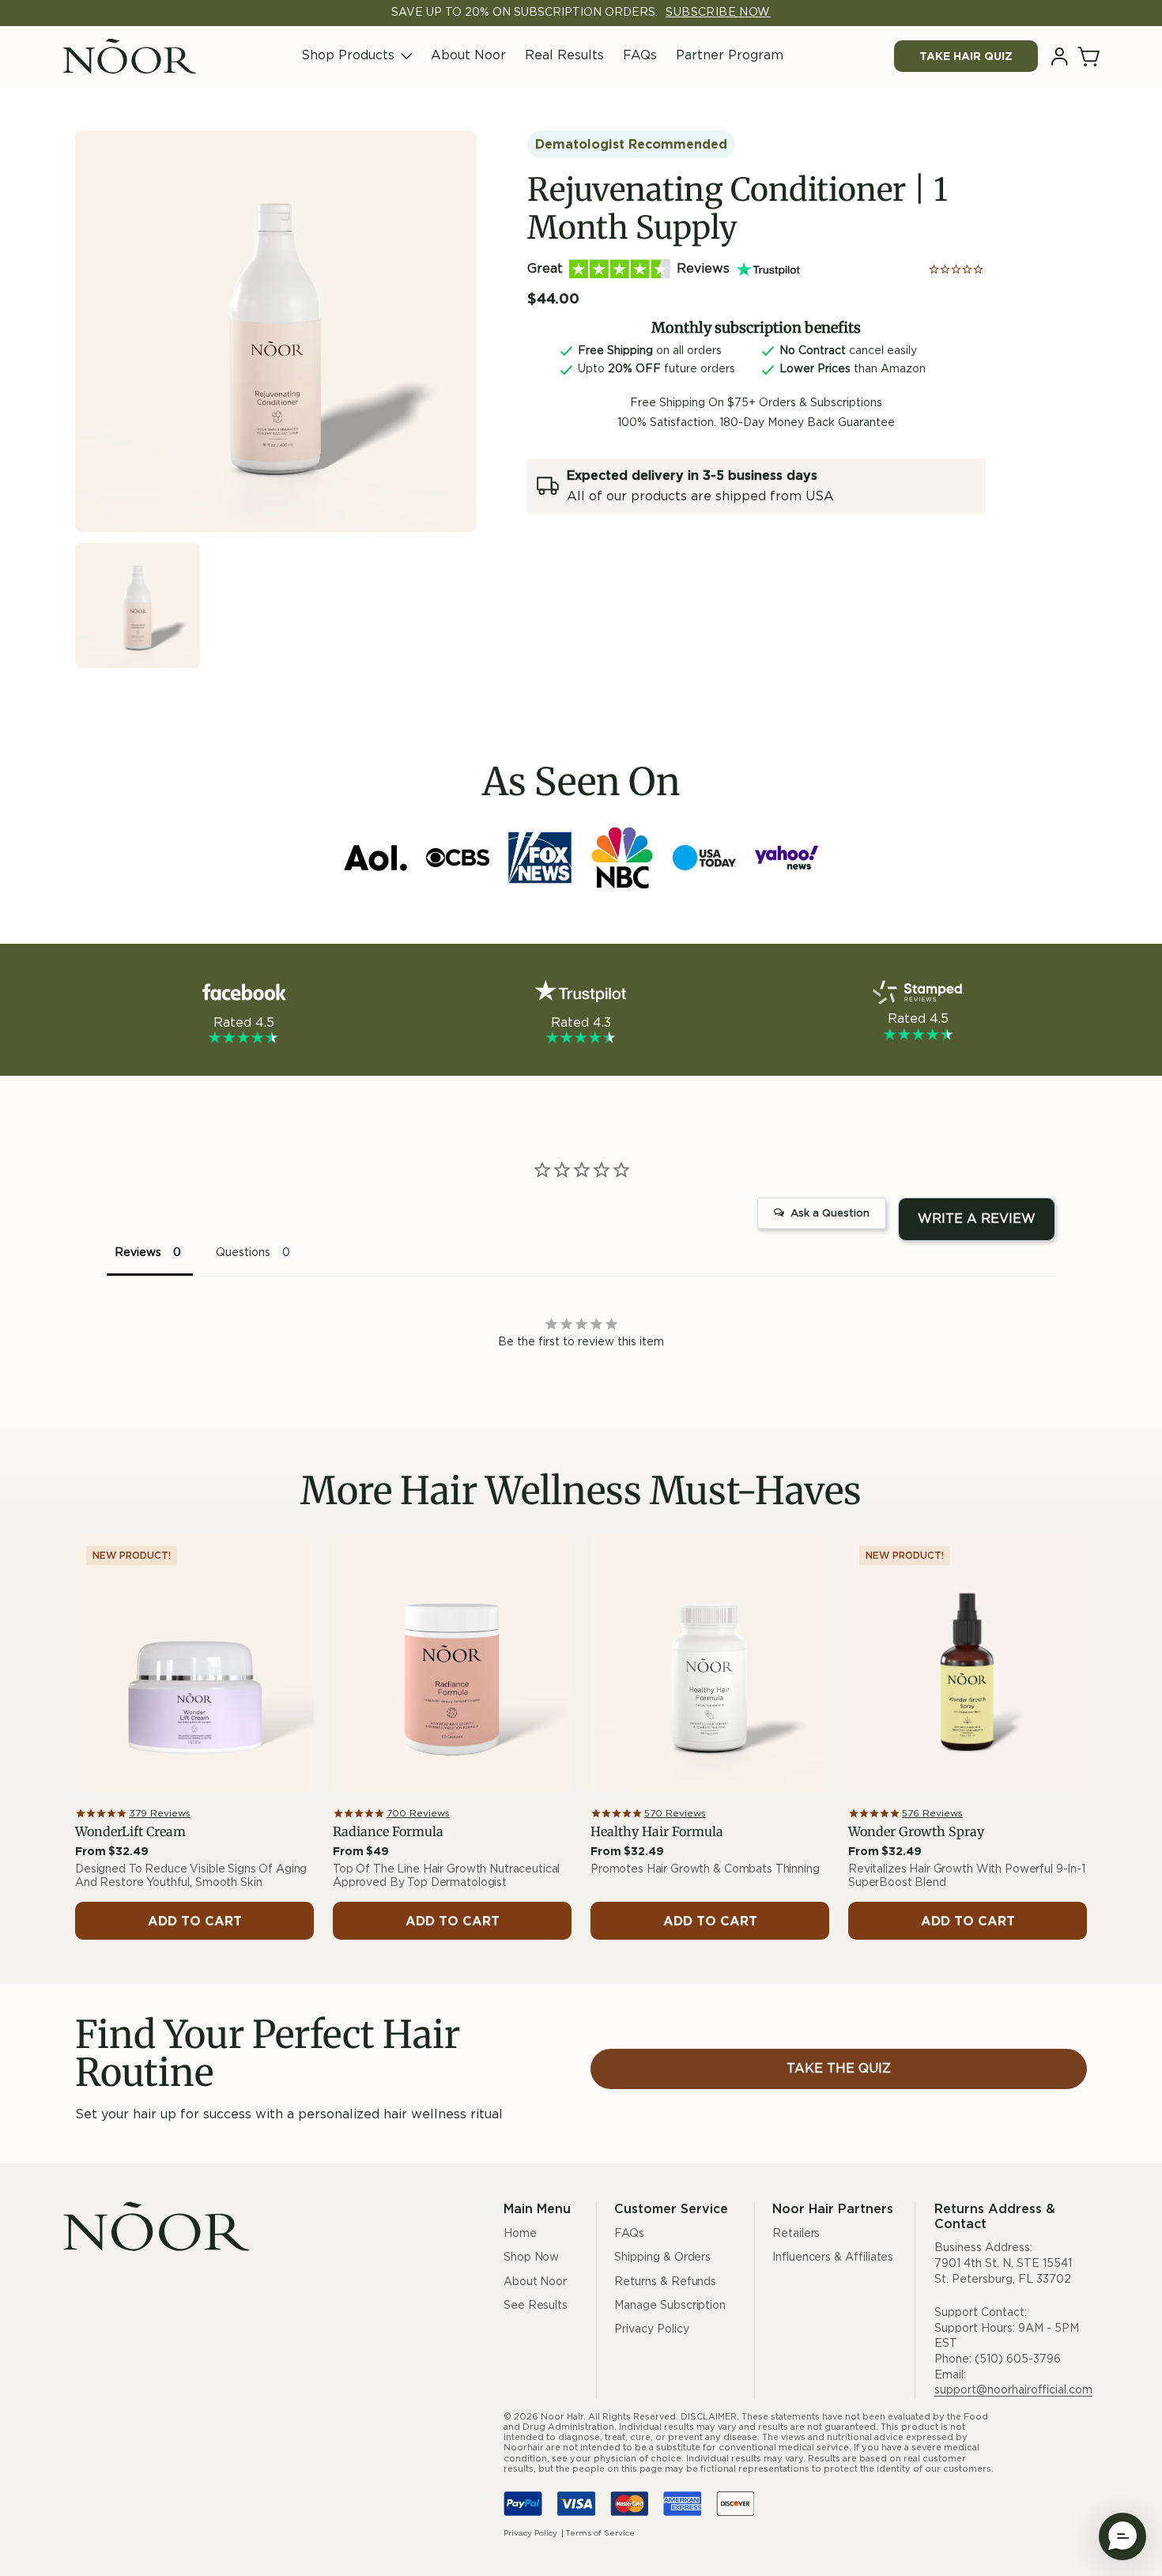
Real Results (564, 55)
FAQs (640, 55)
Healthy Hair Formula (657, 1832)
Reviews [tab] (138, 1253)
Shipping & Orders (662, 2257)
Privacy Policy (651, 2329)
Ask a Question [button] (830, 1214)
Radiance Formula (388, 1832)
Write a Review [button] (977, 1219)
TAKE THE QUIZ (839, 2069)
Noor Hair (562, 2417)
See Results (536, 2306)
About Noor (468, 55)
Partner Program (730, 55)
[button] (1090, 57)
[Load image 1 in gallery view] (138, 605)
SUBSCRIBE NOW (718, 13)
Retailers (796, 2234)
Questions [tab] (243, 1253)
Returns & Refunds (665, 2282)
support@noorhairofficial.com (1013, 2390)
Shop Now (531, 2257)
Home (520, 2234)
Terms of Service (600, 2533)
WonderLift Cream (130, 1832)
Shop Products (348, 55)
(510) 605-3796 (1018, 2359)
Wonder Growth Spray (916, 1832)
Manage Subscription (670, 2306)
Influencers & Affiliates (833, 2257)
